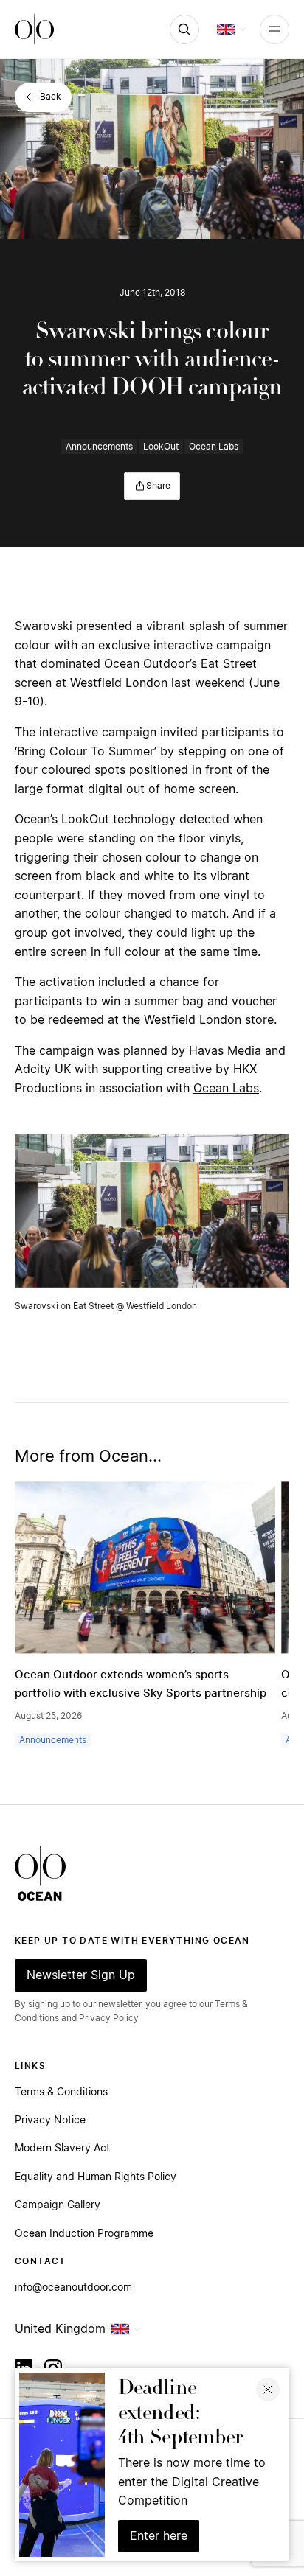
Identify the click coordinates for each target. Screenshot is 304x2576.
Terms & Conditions (61, 2092)
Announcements (99, 447)
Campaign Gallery (58, 2205)
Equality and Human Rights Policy (96, 2177)
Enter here (159, 2536)
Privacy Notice (50, 2121)
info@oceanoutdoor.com (73, 2288)
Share (158, 486)
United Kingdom (60, 2329)
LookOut (161, 447)
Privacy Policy (109, 2018)
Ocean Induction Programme (84, 2234)
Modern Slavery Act (62, 2149)
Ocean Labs (214, 447)
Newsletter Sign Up (81, 1975)
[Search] (184, 29)
